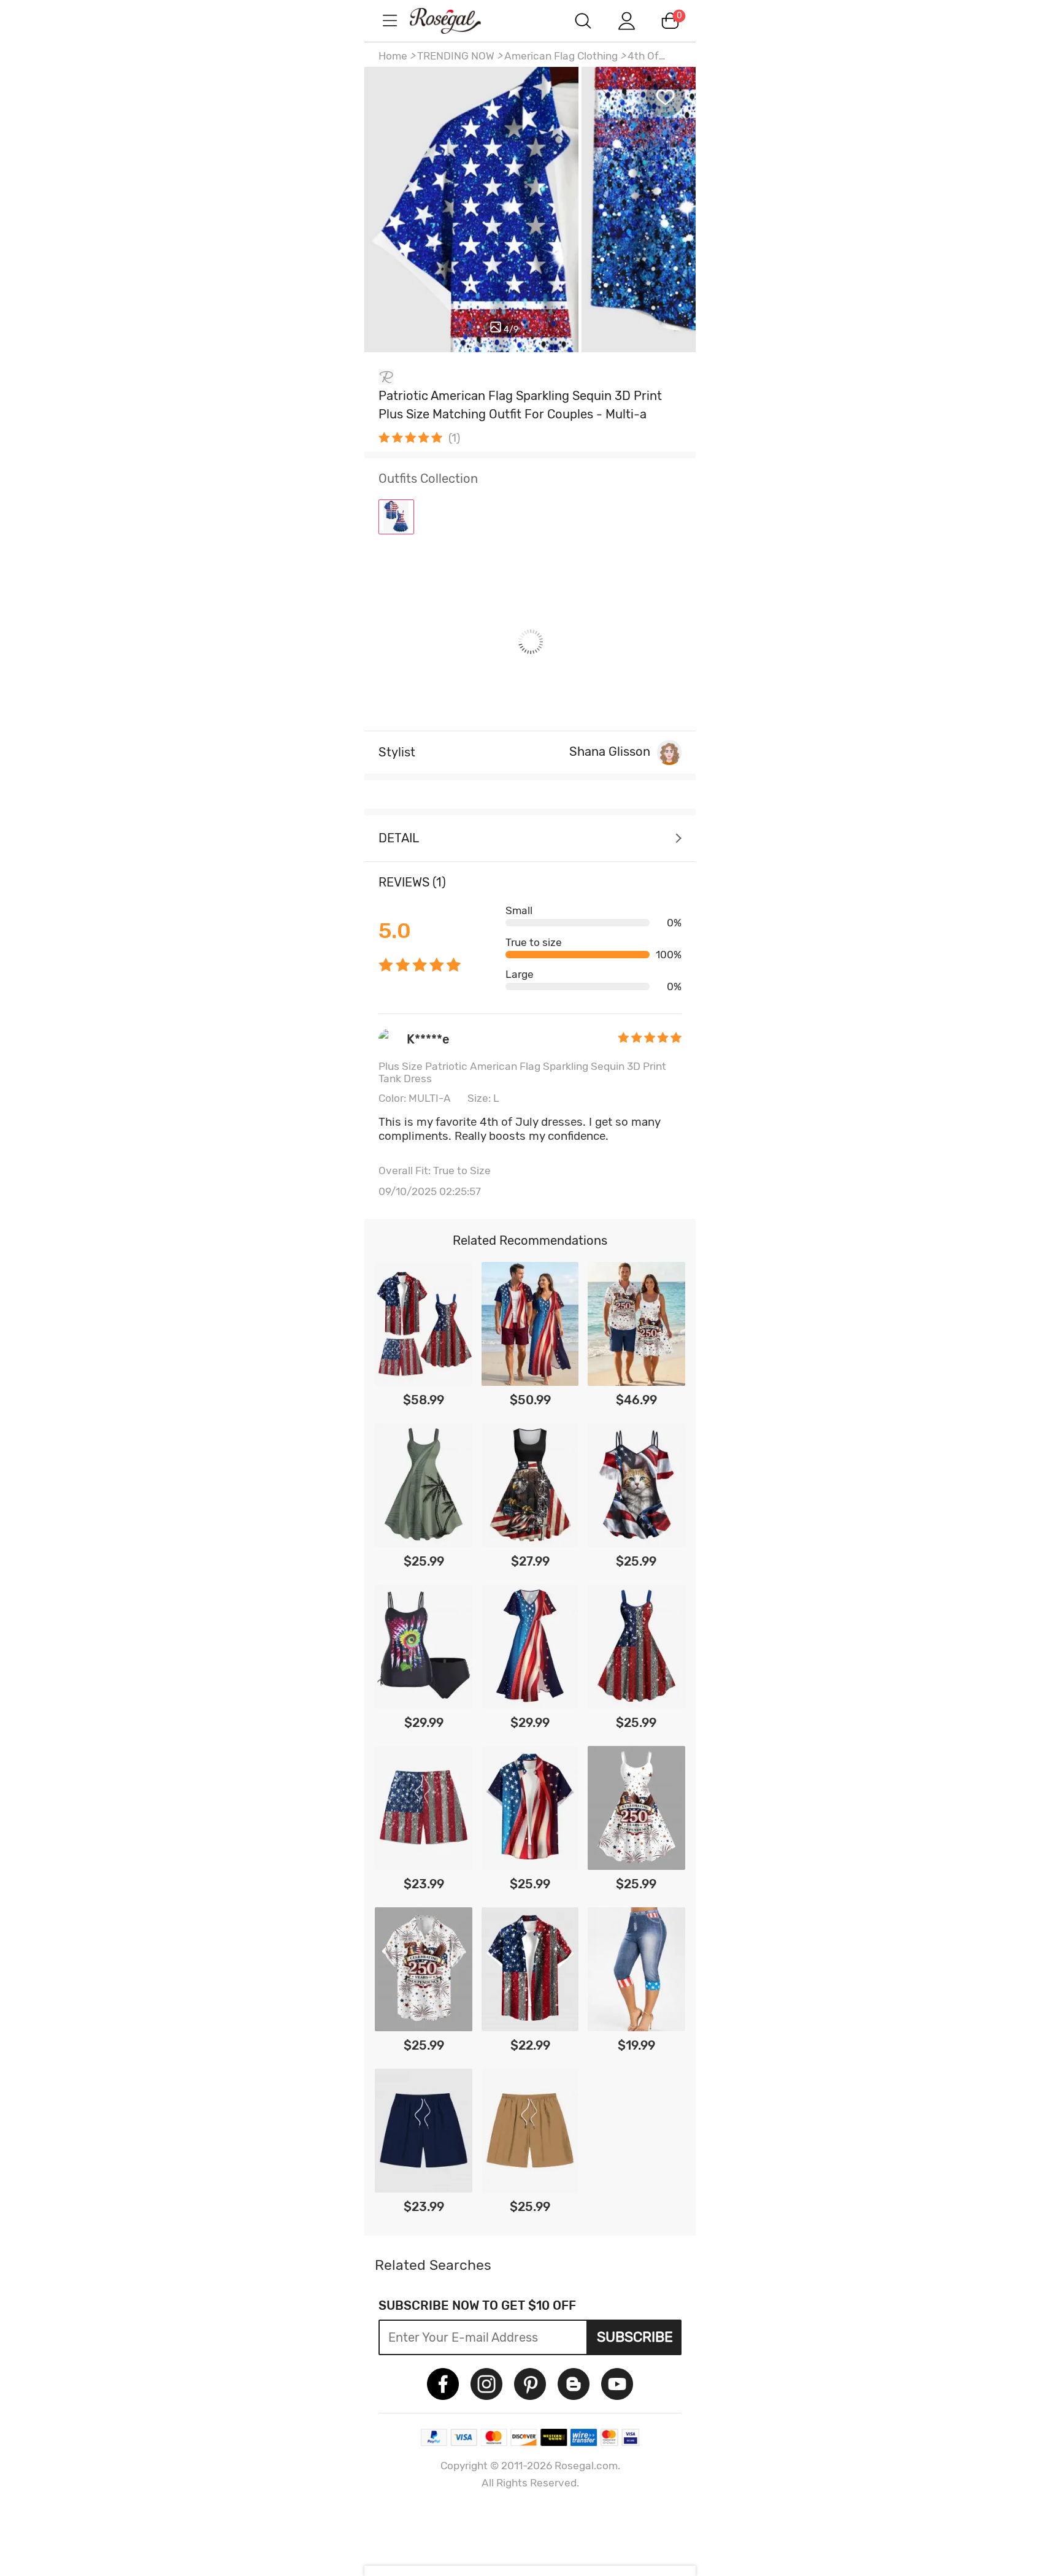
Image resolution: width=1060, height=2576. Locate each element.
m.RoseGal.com (456, 21)
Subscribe (635, 2337)
